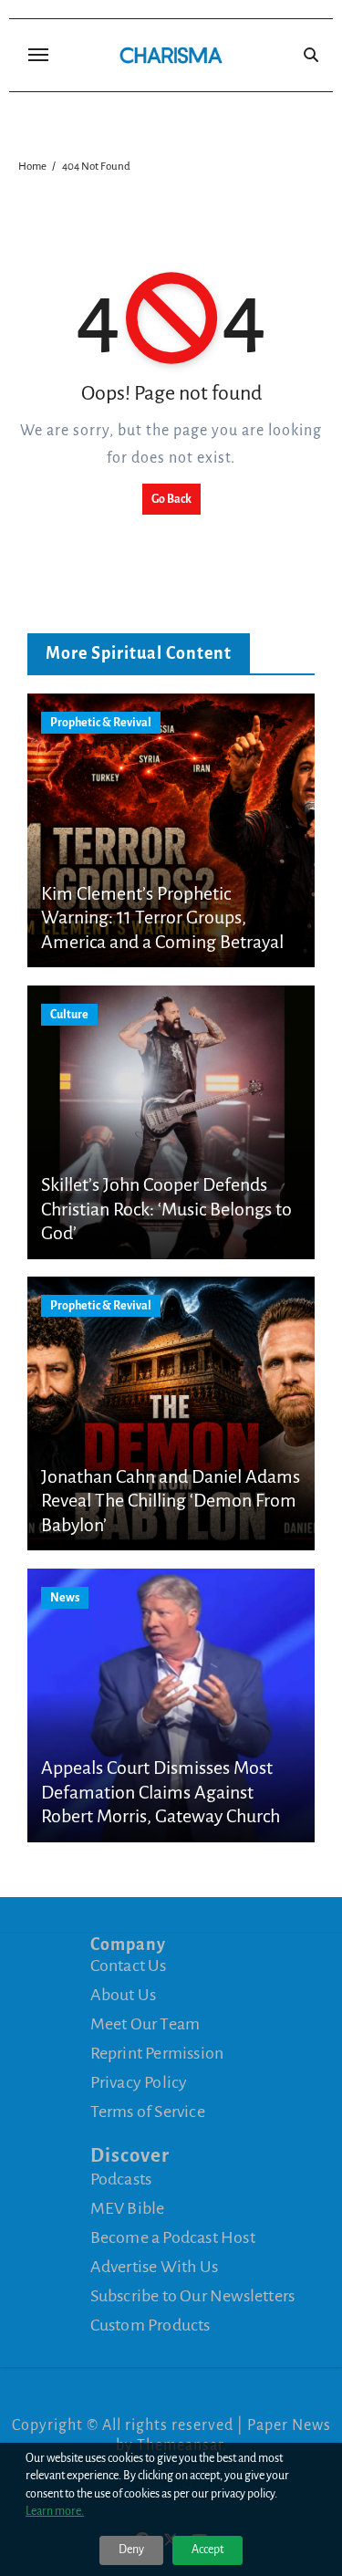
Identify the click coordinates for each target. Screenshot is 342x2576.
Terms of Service (148, 2112)
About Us (124, 1995)
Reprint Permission (157, 2053)
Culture (69, 1015)
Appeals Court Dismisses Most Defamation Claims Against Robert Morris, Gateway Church (161, 1792)
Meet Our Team (145, 2024)
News (65, 1598)
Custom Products (150, 2324)
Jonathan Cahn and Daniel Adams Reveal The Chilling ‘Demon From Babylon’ (171, 1501)
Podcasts (121, 2178)
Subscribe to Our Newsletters (193, 2295)
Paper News (289, 2425)
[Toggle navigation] (38, 55)
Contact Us (129, 1966)
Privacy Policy (139, 2082)
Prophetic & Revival (101, 723)
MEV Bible (128, 2207)
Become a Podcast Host (173, 2237)
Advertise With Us (154, 2266)
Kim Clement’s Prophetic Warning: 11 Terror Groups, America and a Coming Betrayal (162, 918)
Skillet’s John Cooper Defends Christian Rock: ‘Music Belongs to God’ (166, 1209)
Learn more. (55, 2511)
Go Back (171, 499)
